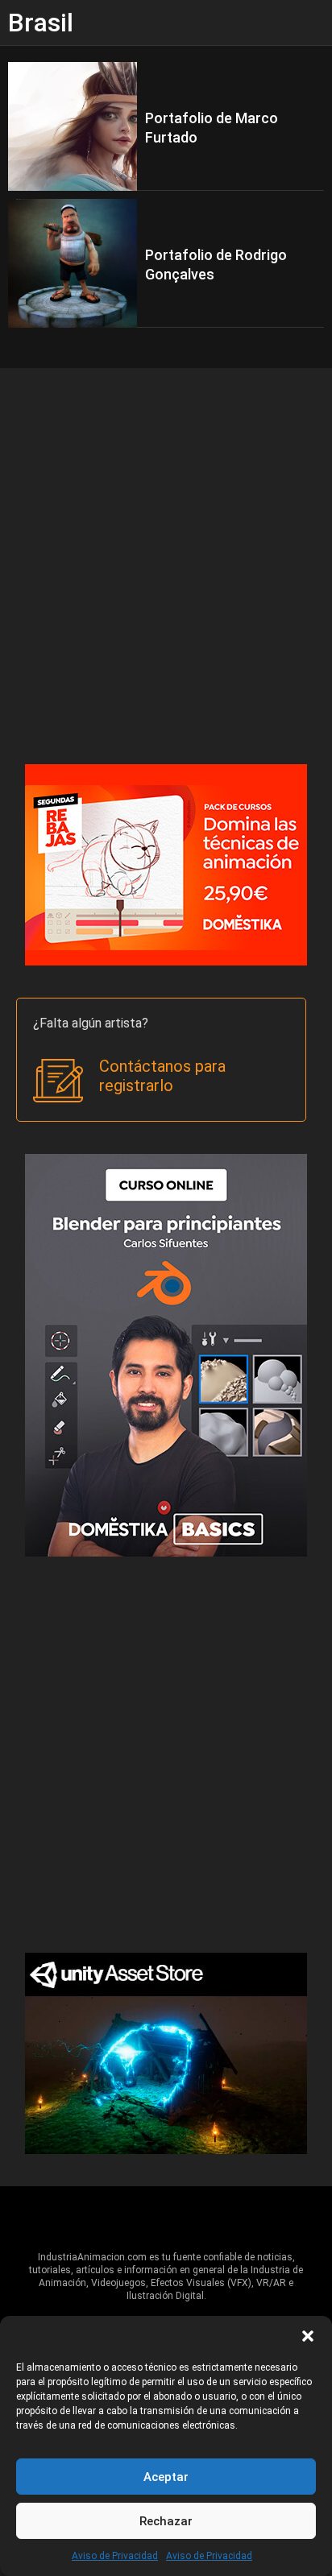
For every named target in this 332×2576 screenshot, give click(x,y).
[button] (308, 2336)
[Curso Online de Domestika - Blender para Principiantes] (166, 1354)
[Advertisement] (166, 566)
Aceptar (166, 2477)
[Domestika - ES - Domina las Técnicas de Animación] (166, 864)
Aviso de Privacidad (115, 2556)
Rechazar (166, 2521)
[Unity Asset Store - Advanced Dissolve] (166, 2052)
